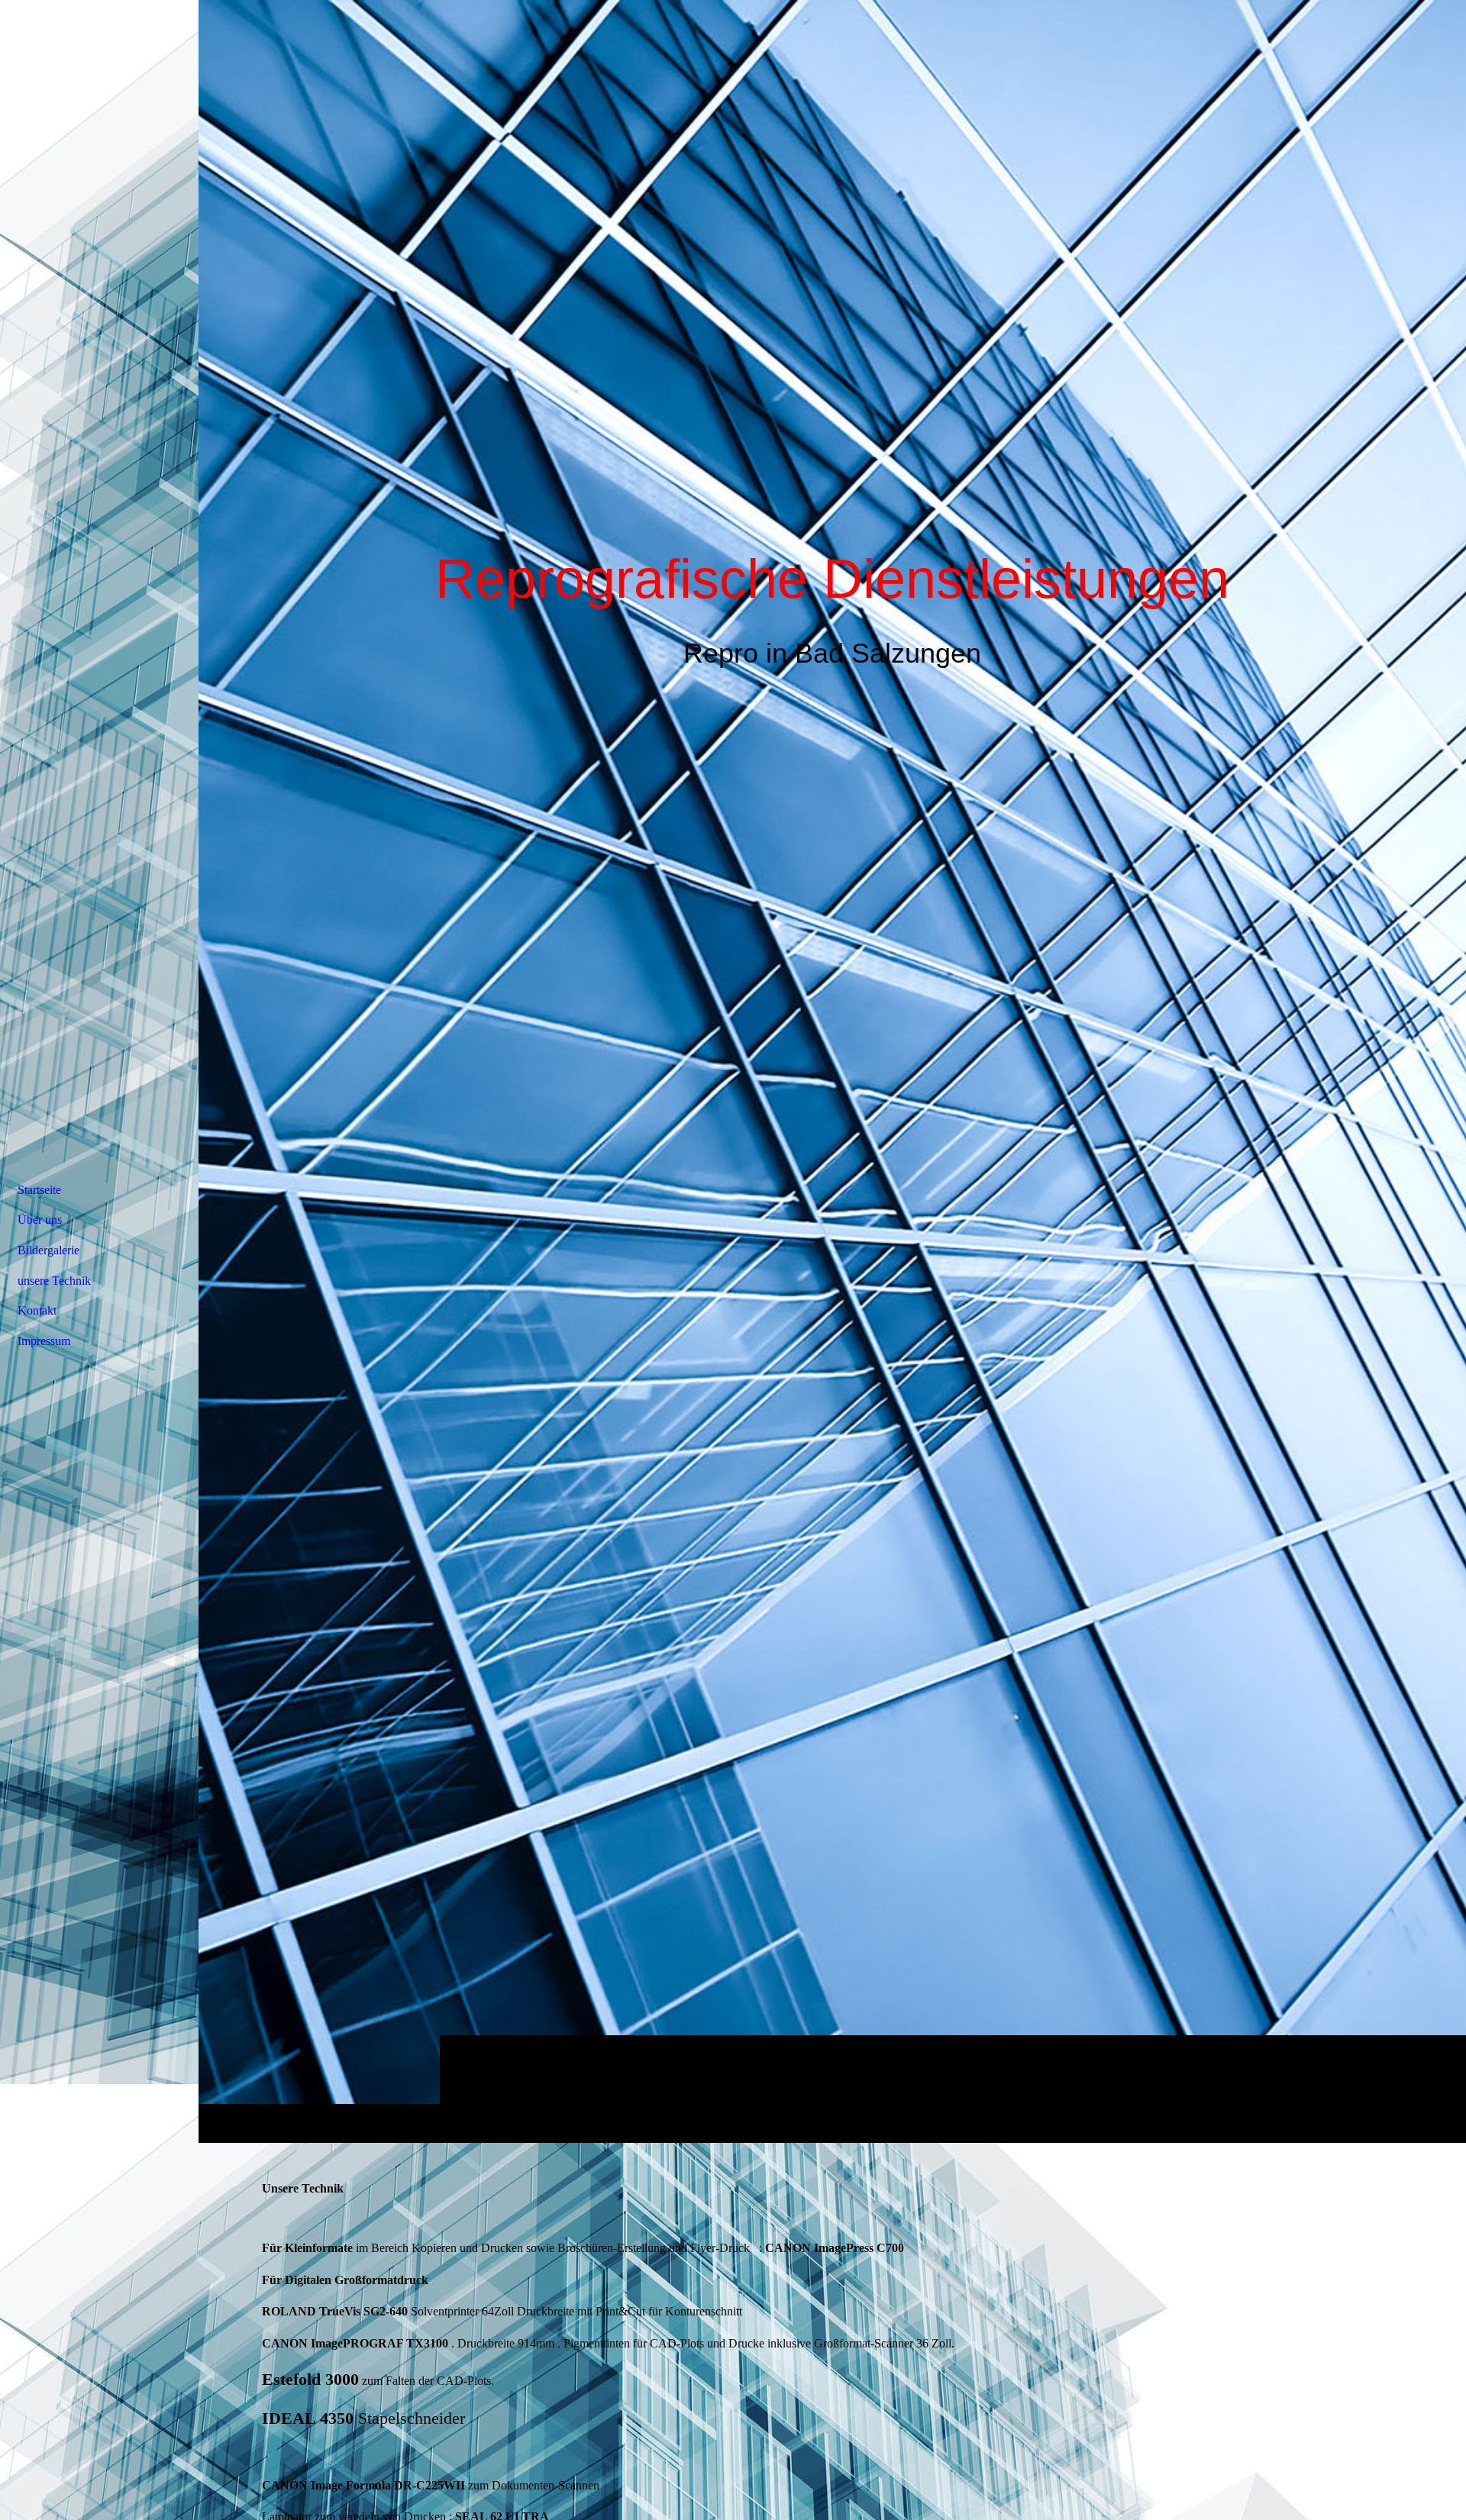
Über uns (40, 1220)
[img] (832, 1071)
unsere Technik (54, 1281)
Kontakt (37, 1310)
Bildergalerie (48, 1250)
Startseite (39, 1190)
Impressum (44, 1341)
